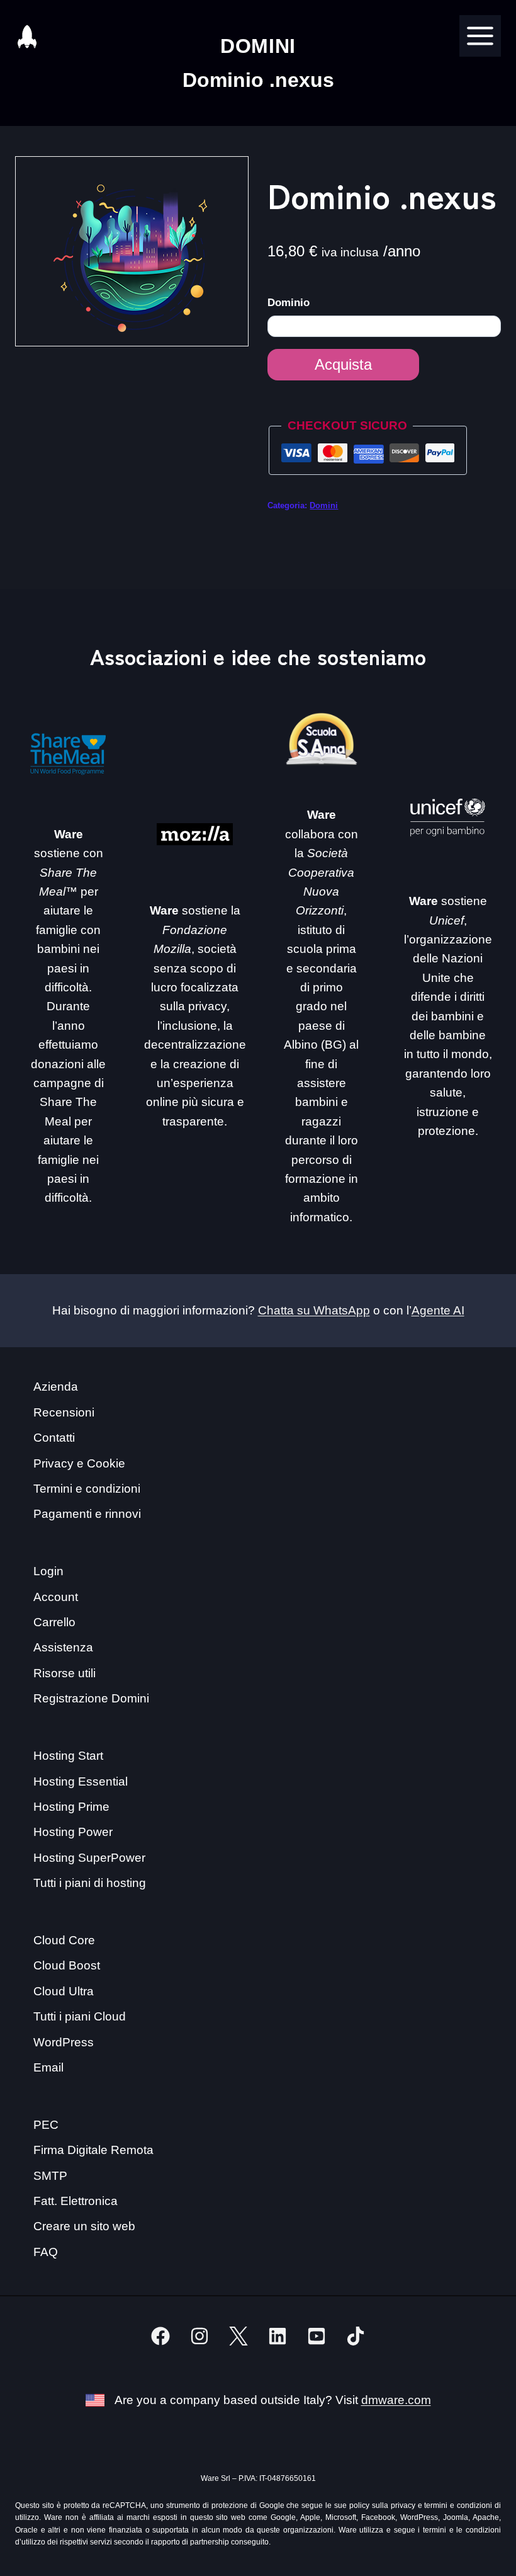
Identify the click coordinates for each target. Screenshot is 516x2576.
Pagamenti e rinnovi (87, 1514)
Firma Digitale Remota (93, 2150)
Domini (324, 505)
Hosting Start (68, 1756)
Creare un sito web (84, 2226)
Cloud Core (64, 1940)
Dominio (290, 303)
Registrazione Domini (91, 1698)
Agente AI (438, 1310)
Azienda (56, 1387)
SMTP (50, 2176)
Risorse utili (64, 1673)
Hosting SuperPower (89, 1858)
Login (48, 1571)
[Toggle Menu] (480, 36)
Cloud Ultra (64, 1991)
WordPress (64, 2042)
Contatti (54, 1438)
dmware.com (396, 2400)
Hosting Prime (71, 1807)
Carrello (54, 1622)
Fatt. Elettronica (76, 2201)
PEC (46, 2125)
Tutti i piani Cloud (80, 2016)
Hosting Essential (81, 1781)
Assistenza (63, 1647)
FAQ (46, 2252)
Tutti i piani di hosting (90, 1883)
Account (56, 1597)
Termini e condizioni (87, 1489)
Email (48, 2067)
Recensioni (64, 1412)
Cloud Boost (67, 1965)
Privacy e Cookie (79, 1463)
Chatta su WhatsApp (314, 1310)
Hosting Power (73, 1832)
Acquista (343, 364)
